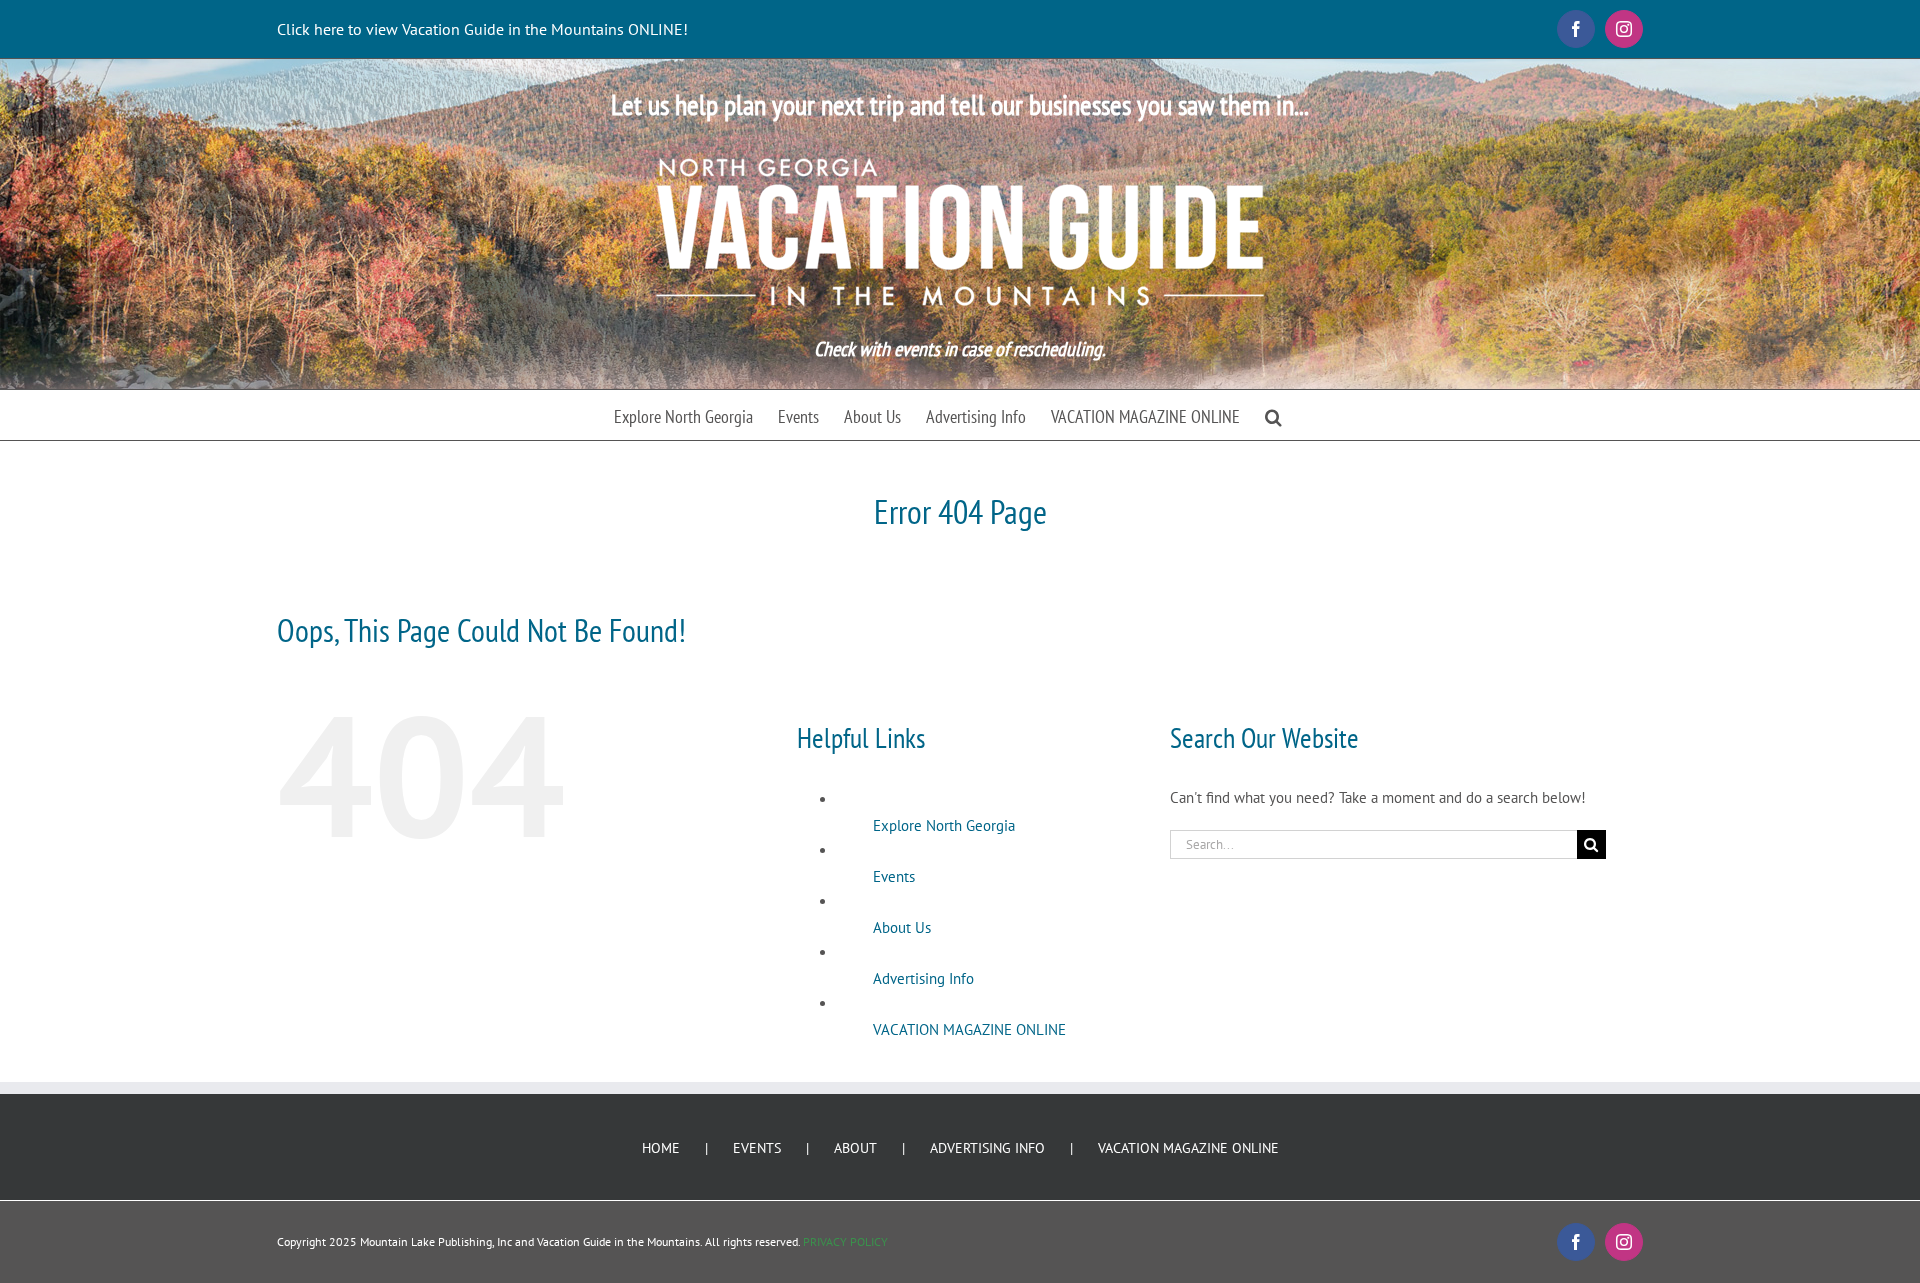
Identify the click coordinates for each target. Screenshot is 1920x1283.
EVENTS (757, 1148)
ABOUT (855, 1148)
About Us (902, 927)
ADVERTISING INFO (987, 1148)
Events (894, 876)
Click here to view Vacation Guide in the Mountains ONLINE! (482, 29)
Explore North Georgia (944, 825)
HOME (661, 1148)
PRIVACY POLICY (845, 1241)
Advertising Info (923, 978)
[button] (1273, 415)
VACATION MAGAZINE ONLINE (969, 1029)
